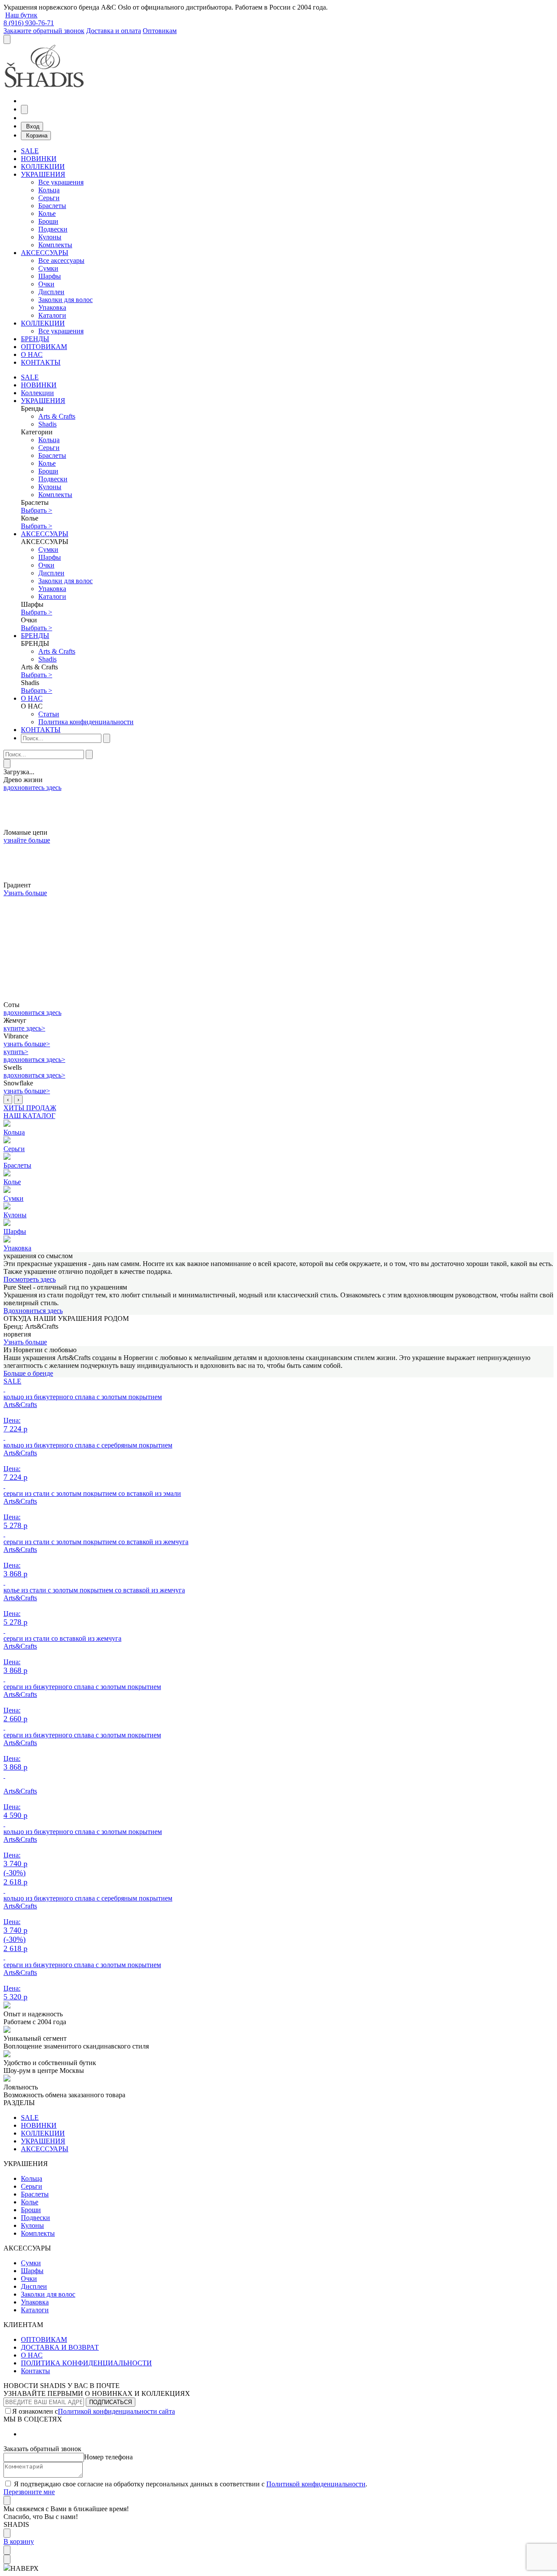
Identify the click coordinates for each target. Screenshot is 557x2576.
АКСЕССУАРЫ (45, 253)
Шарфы (50, 276)
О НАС (32, 354)
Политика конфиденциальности (86, 722)
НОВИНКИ (39, 159)
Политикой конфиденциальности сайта (116, 2411)
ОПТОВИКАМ (44, 347)
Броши (48, 221)
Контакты (35, 2371)
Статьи (49, 714)
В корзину (19, 2541)
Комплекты (55, 245)
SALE (30, 151)
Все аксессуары (61, 260)
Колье (47, 213)
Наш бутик (21, 15)
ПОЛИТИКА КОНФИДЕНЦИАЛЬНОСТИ (86, 2363)
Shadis (47, 424)
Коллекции (37, 393)
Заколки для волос (65, 300)
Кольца (49, 190)
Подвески (53, 229)
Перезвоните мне (29, 2492)
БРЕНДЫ (35, 339)
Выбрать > (37, 510)
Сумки (48, 268)
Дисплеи (51, 292)
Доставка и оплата (114, 31)
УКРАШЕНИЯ (43, 174)
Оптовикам (160, 31)
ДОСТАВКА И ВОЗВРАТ (60, 2347)
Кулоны (50, 237)
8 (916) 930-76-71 (29, 23)
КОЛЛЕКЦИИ (43, 166)
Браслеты (52, 206)
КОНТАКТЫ (41, 362)
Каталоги (52, 315)
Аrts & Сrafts (57, 416)
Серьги (49, 198)
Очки (46, 284)
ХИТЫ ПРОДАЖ (30, 1108)
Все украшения (61, 182)
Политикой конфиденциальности (316, 2484)
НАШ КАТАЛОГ (29, 1116)
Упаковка (52, 307)
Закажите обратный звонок (44, 31)
